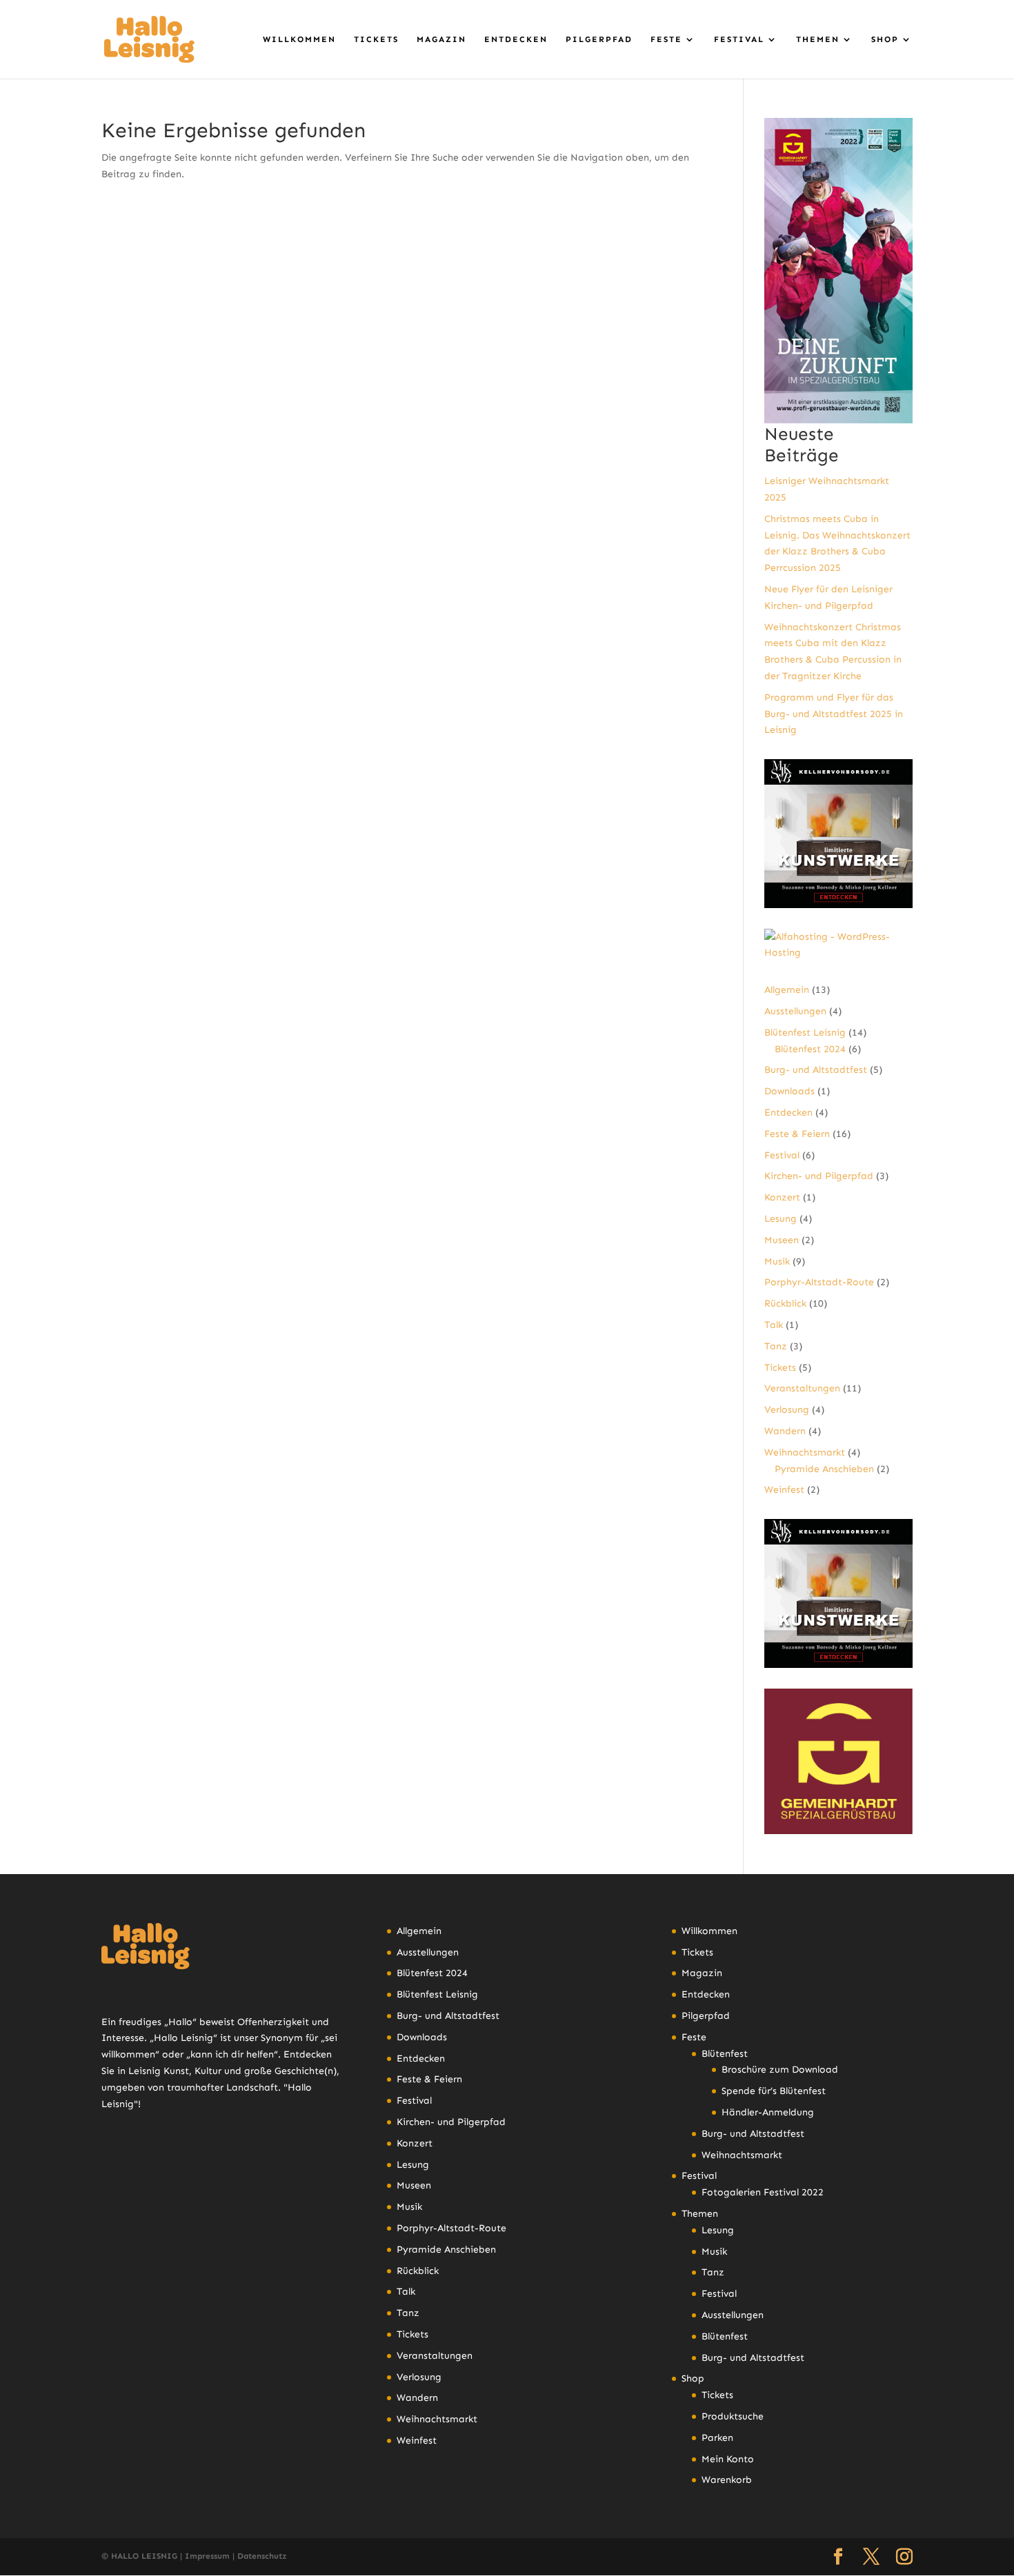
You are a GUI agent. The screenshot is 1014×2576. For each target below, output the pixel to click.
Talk (774, 1325)
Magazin (441, 39)
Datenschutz (262, 2556)
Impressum (207, 2556)
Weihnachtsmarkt (805, 1452)
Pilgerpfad (599, 39)
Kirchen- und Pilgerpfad (819, 1176)
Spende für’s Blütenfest (774, 2091)
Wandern (785, 1431)
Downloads (789, 1091)
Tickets (376, 39)
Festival (739, 39)
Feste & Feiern (797, 1134)
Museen (782, 1240)
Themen (818, 39)
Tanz (776, 1346)
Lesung (781, 1219)
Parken (717, 2438)
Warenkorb (727, 2480)
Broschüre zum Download (780, 2070)
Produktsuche (733, 2416)
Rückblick (785, 1304)
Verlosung (787, 1410)
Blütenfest (725, 2054)
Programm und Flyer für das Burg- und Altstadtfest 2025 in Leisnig (834, 714)
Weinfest (784, 1490)
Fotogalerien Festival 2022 (763, 2192)
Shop (885, 39)
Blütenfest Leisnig (805, 1033)
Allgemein (787, 990)
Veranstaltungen (802, 1388)
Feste (666, 39)
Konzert (782, 1197)
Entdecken (516, 39)
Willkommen (299, 39)
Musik (777, 1261)
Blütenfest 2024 (810, 1049)
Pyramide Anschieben (824, 1469)
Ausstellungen (795, 1011)
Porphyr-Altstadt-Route (819, 1282)
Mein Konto (728, 2459)
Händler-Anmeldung (768, 2112)
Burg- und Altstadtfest (816, 1070)
